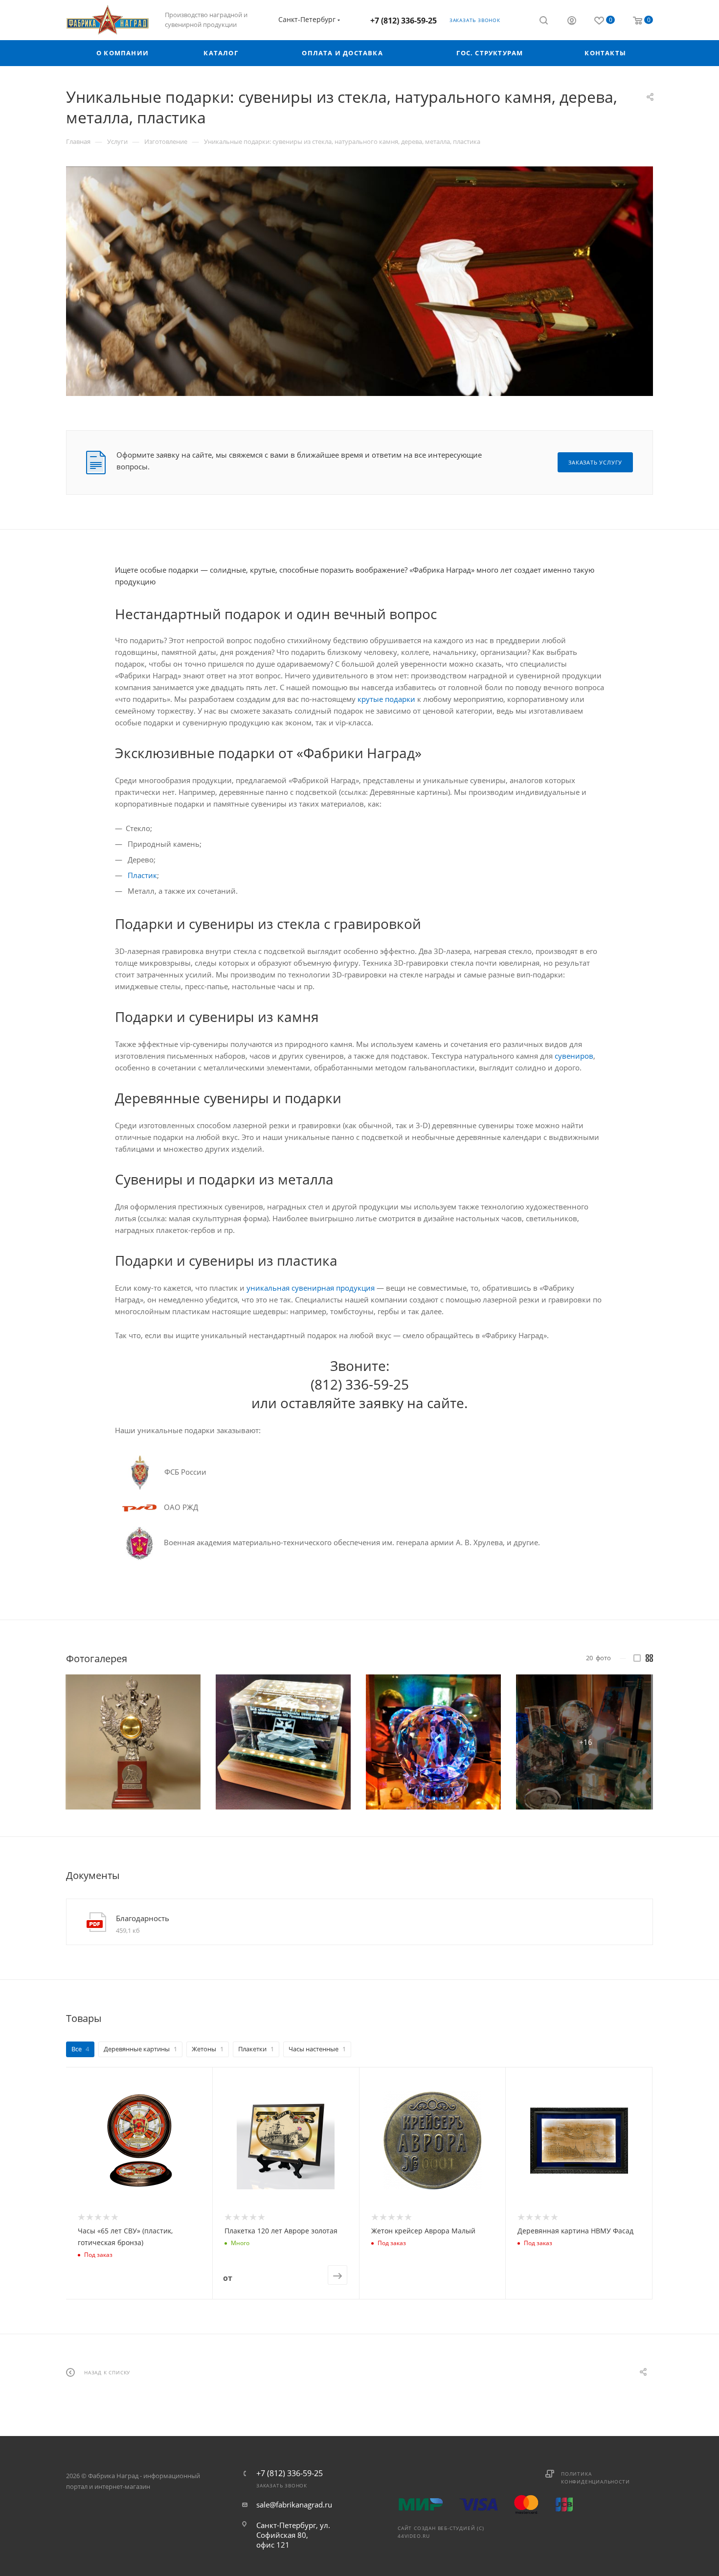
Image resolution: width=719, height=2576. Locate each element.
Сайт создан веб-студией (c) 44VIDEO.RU (441, 2532)
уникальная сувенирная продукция (311, 1288)
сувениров (574, 1056)
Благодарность (143, 1918)
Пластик (142, 875)
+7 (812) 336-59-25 (404, 21)
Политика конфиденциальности (595, 2478)
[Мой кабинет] (572, 22)
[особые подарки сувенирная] (359, 281)
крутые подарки (386, 699)
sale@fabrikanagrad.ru (294, 2505)
